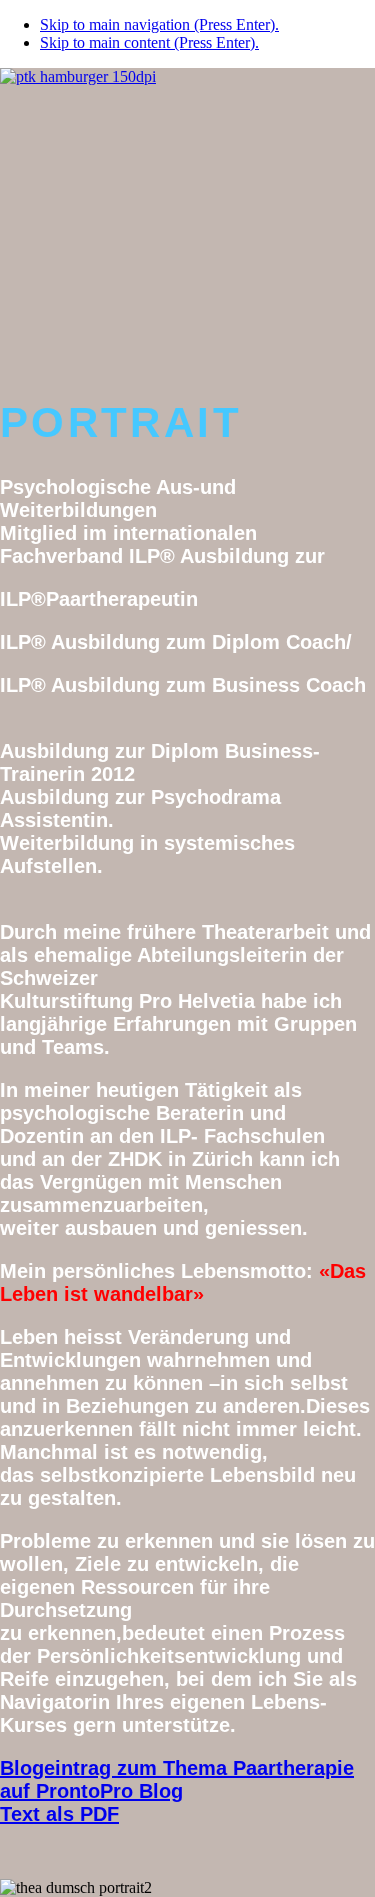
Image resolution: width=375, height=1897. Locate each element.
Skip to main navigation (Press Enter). (159, 24)
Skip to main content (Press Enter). (149, 42)
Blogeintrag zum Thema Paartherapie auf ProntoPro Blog (177, 1779)
